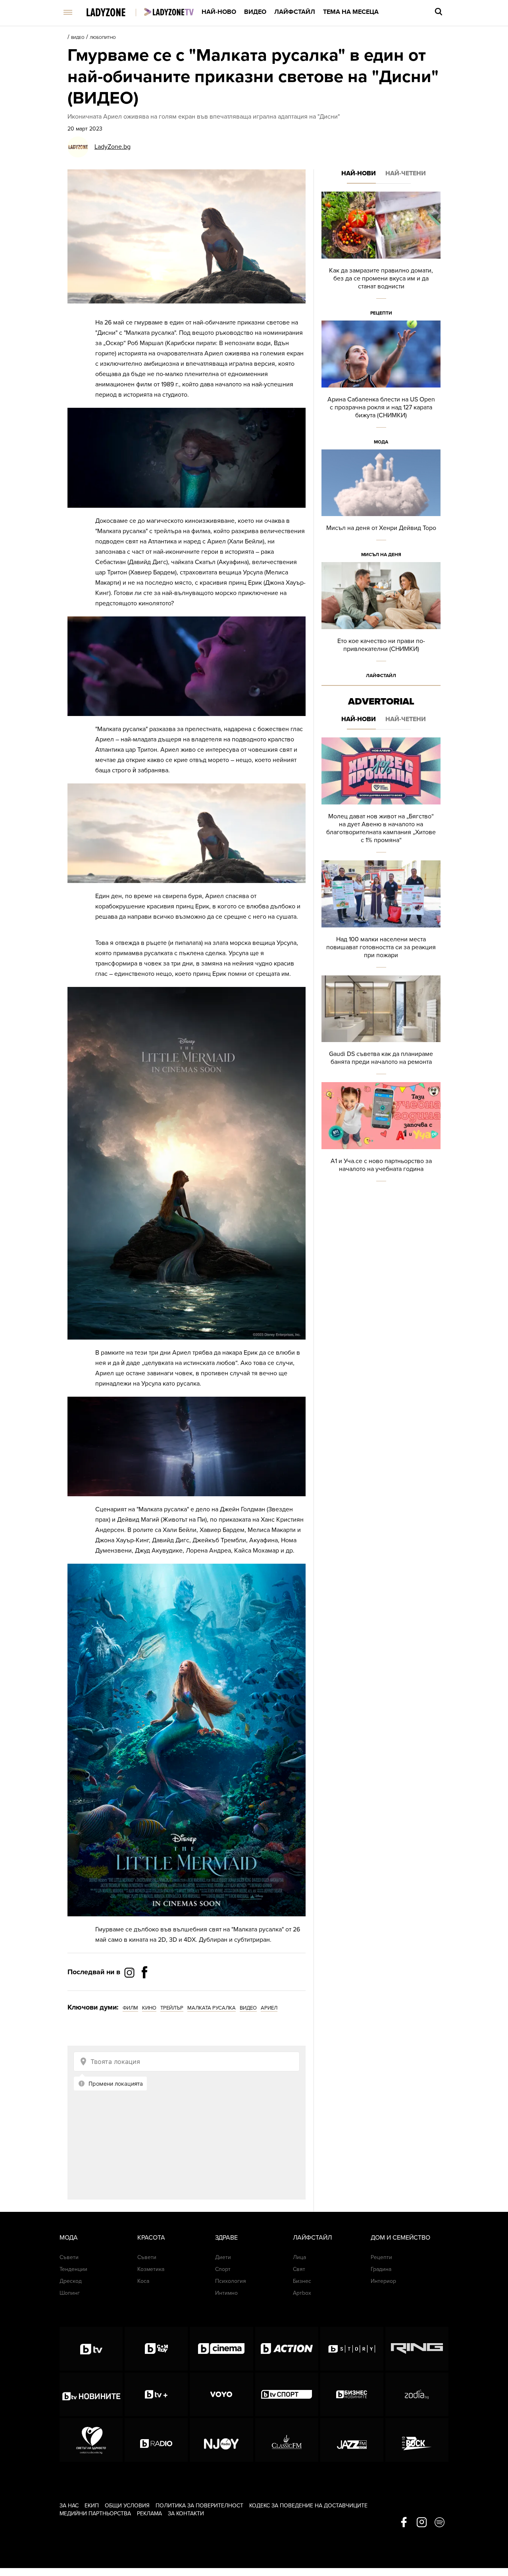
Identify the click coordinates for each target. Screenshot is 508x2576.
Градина (381, 2269)
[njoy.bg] (221, 2440)
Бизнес (302, 2281)
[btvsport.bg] (287, 2394)
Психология (231, 2281)
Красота (151, 2238)
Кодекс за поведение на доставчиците (308, 2506)
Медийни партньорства (95, 2514)
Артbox (302, 2293)
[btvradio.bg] (156, 2440)
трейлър (172, 2008)
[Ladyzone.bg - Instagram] (130, 1972)
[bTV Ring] (417, 2349)
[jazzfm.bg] (352, 2440)
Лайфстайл (295, 12)
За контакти (186, 2514)
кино (149, 2008)
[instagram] (422, 2523)
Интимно (226, 2293)
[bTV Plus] (156, 2394)
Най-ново (219, 12)
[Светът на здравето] (91, 2440)
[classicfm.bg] (287, 2440)
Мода (381, 442)
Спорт (223, 2269)
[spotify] (440, 2523)
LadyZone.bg (113, 147)
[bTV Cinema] (221, 2349)
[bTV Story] (352, 2349)
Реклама (149, 2514)
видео (248, 2008)
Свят (299, 2269)
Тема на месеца (351, 12)
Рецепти (381, 313)
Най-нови (359, 173)
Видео (255, 12)
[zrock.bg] (417, 2440)
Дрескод (71, 2281)
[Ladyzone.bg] (114, 13)
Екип (92, 2506)
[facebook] (404, 2523)
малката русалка (212, 2008)
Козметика (151, 2269)
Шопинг (70, 2293)
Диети (223, 2257)
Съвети (69, 2257)
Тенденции (73, 2269)
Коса (143, 2281)
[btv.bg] (91, 2349)
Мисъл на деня (381, 555)
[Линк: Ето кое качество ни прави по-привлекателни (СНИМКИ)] (381, 623)
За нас (69, 2506)
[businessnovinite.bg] (352, 2394)
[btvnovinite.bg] (91, 2394)
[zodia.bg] (417, 2394)
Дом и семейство (400, 2238)
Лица (299, 2257)
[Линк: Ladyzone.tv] (169, 12)
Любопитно (103, 38)
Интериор (383, 2281)
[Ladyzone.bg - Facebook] (144, 1990)
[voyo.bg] (221, 2394)
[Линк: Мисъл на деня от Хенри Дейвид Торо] (381, 506)
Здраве (226, 2238)
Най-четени (406, 173)
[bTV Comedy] (156, 2349)
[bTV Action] (287, 2349)
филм (130, 2008)
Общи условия (127, 2506)
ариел (269, 2008)
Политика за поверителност (199, 2506)
